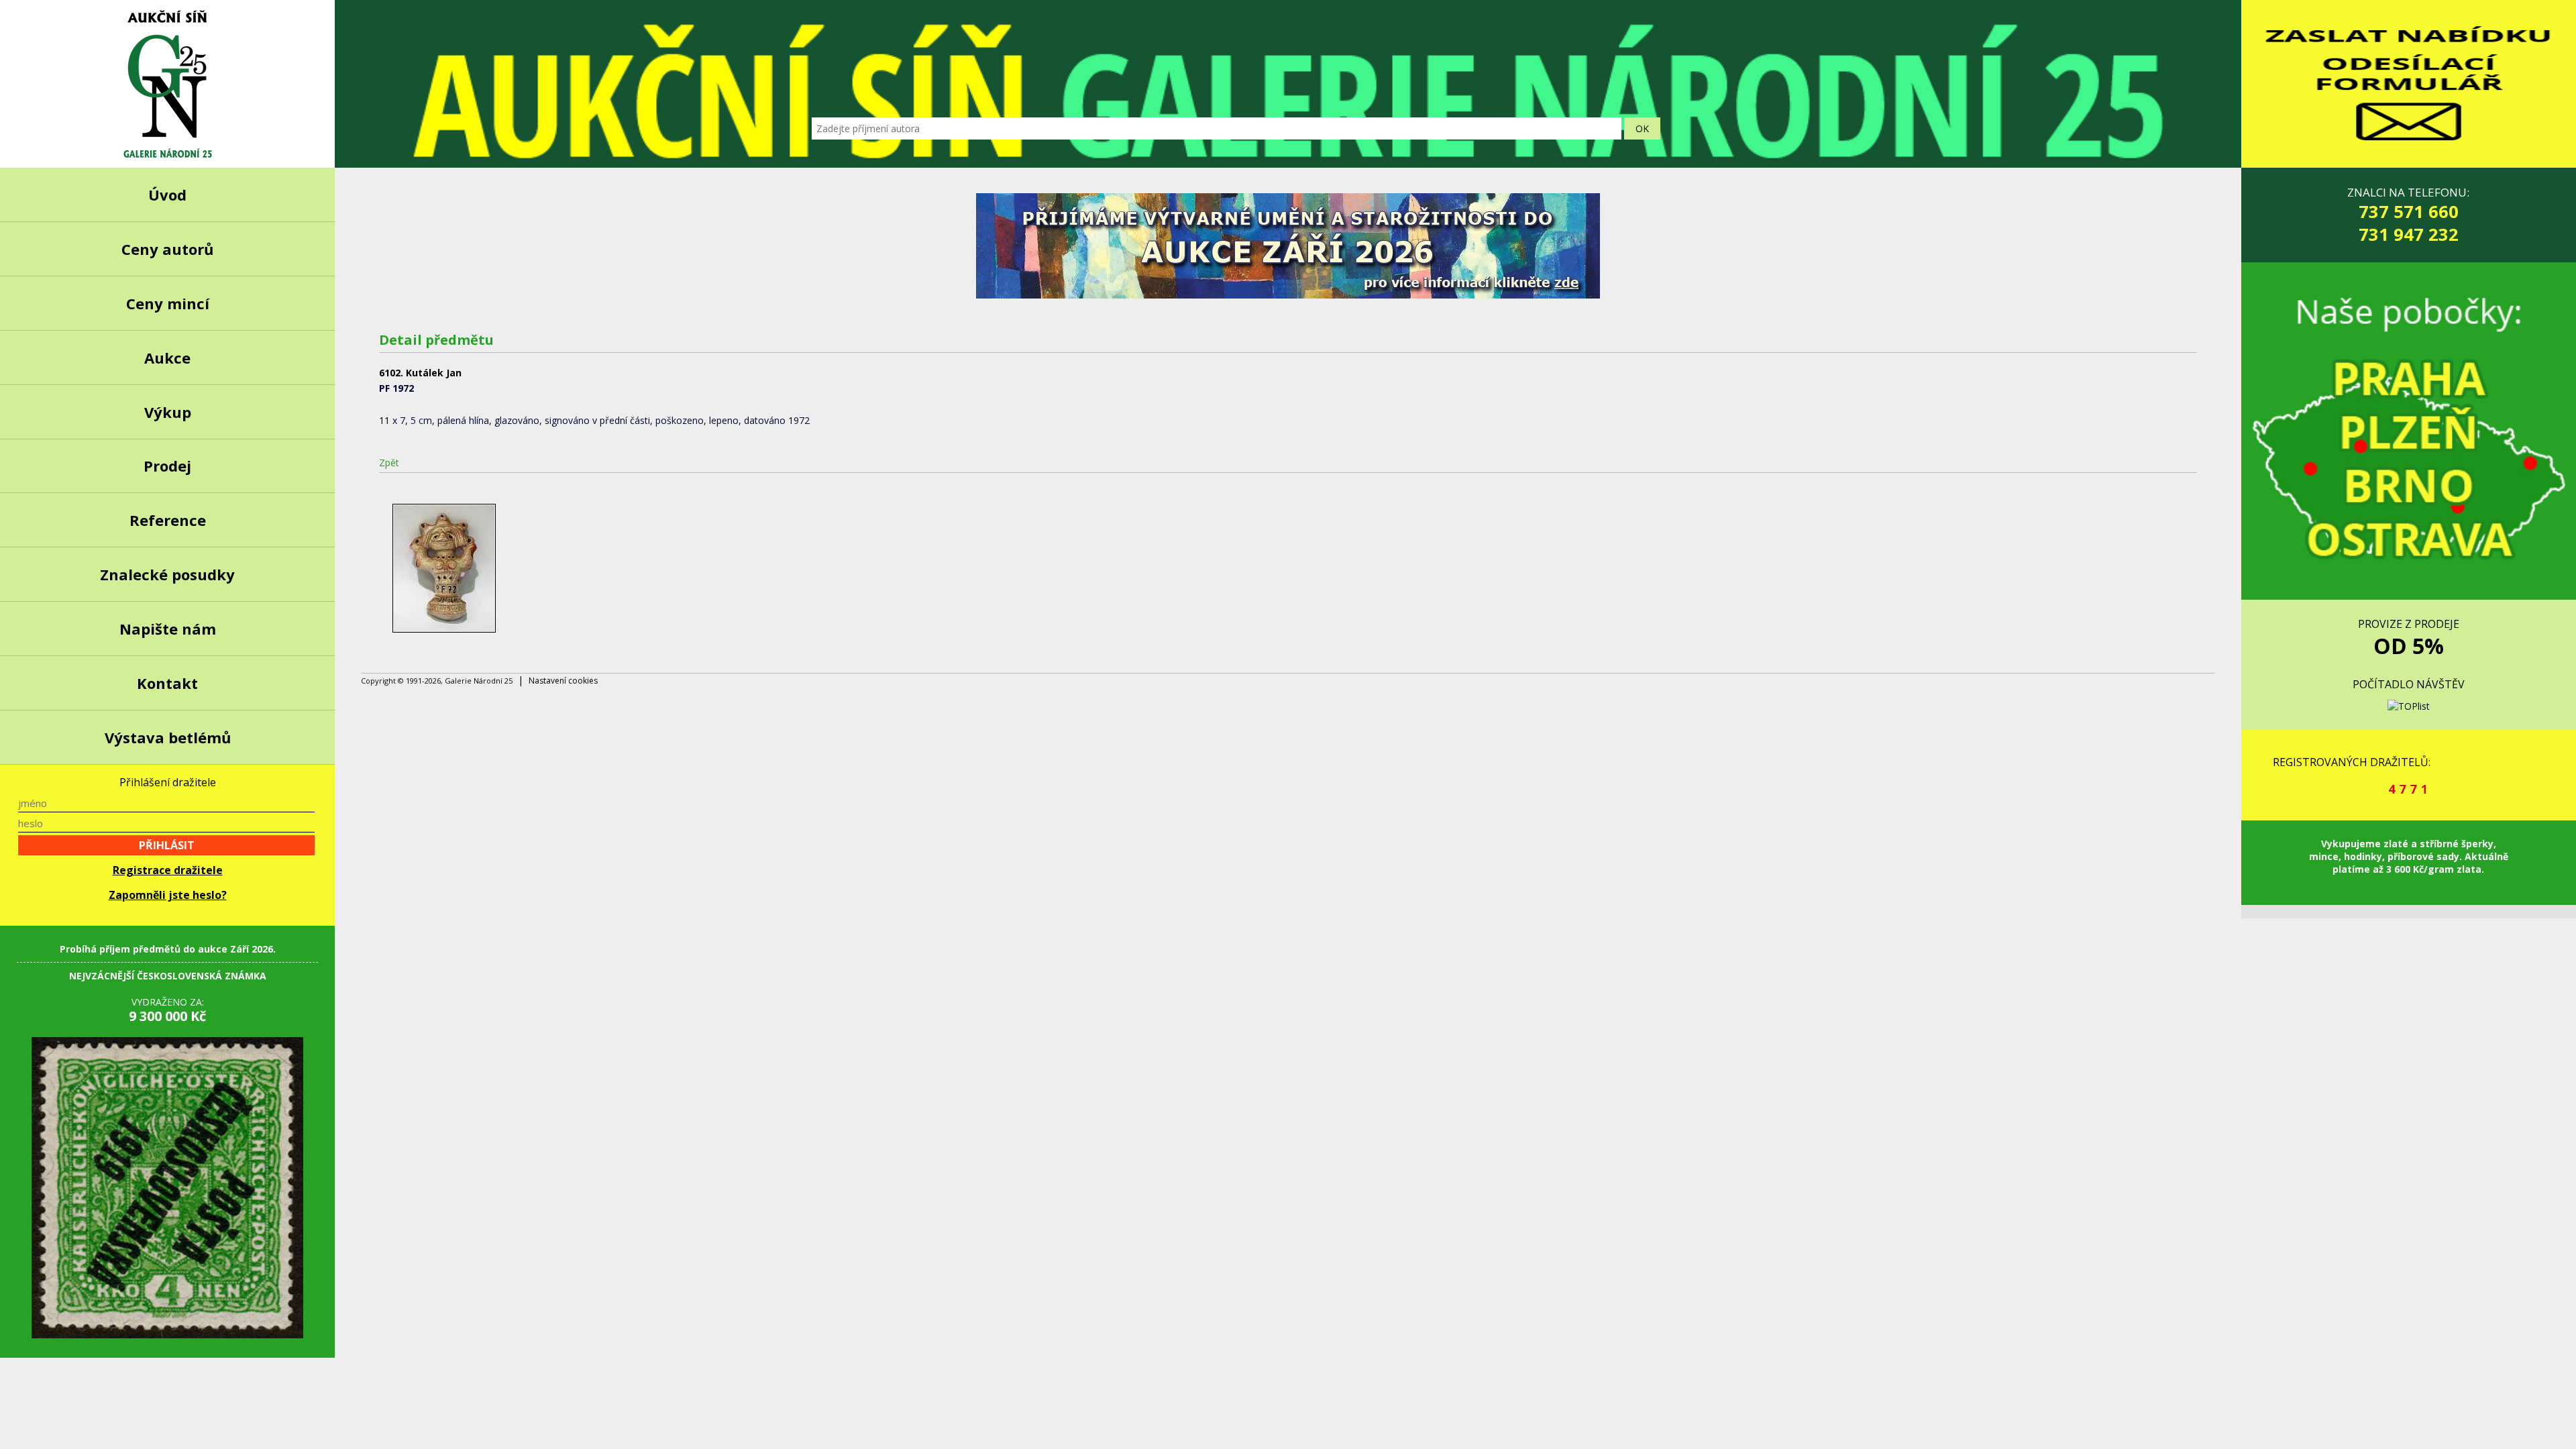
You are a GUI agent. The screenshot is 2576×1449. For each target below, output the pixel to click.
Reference (168, 520)
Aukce (167, 358)
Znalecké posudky (167, 574)
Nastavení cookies (563, 681)
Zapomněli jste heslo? (168, 895)
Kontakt (167, 683)
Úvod (167, 195)
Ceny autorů (167, 249)
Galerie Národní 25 (167, 84)
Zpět (389, 463)
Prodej (167, 466)
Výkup (168, 412)
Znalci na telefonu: (2408, 215)
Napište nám (168, 629)
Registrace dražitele (168, 870)
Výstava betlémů (168, 737)
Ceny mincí (168, 303)
